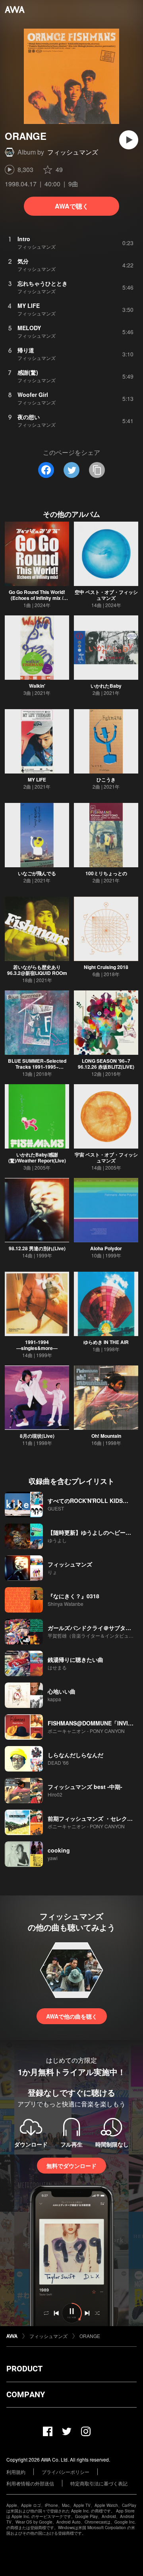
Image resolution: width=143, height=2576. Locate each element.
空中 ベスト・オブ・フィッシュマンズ (106, 595)
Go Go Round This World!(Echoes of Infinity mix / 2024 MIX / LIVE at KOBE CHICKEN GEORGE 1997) (37, 601)
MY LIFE (37, 779)
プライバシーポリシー (66, 2472)
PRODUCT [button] (24, 2369)
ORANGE (90, 2336)
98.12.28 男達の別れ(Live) (37, 1248)
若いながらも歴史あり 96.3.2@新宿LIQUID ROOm (37, 970)
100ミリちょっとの (106, 873)
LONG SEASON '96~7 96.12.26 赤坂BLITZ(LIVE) (106, 1064)
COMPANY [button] (26, 2394)
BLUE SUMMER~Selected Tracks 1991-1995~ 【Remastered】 (37, 1067)
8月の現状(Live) (37, 1436)
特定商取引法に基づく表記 (99, 2483)
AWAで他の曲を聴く (72, 2016)
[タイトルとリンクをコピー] (97, 470)
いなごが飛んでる (37, 873)
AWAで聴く (72, 206)
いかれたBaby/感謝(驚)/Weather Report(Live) (37, 1157)
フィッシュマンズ (73, 152)
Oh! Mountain (106, 1436)
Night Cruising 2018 (106, 967)
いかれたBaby (106, 686)
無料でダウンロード (71, 2166)
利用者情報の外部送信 (30, 2483)
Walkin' (37, 686)
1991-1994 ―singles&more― (37, 1345)
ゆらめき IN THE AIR (106, 1342)
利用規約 (16, 2472)
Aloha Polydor (106, 1248)
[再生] (129, 140)
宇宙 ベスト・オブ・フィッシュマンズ (106, 1157)
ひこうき (106, 779)
